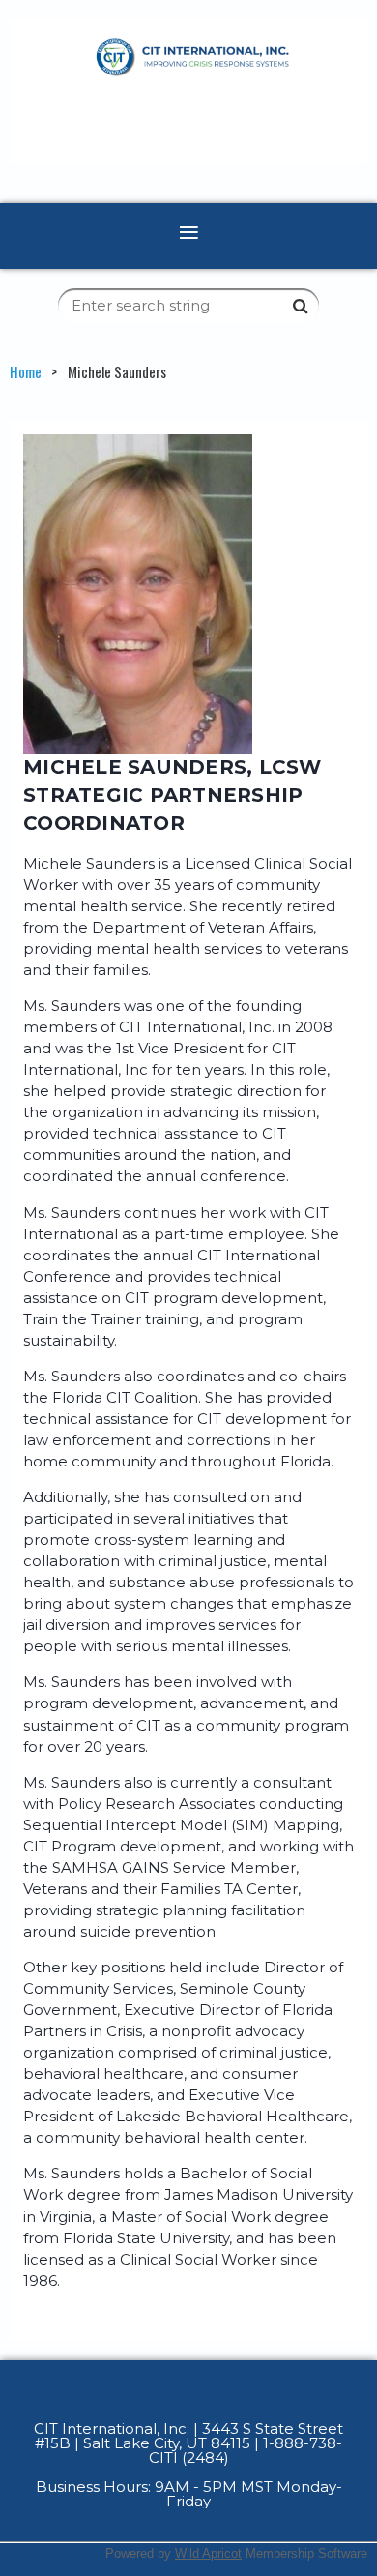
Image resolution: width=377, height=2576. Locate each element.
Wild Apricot (208, 2553)
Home (26, 371)
